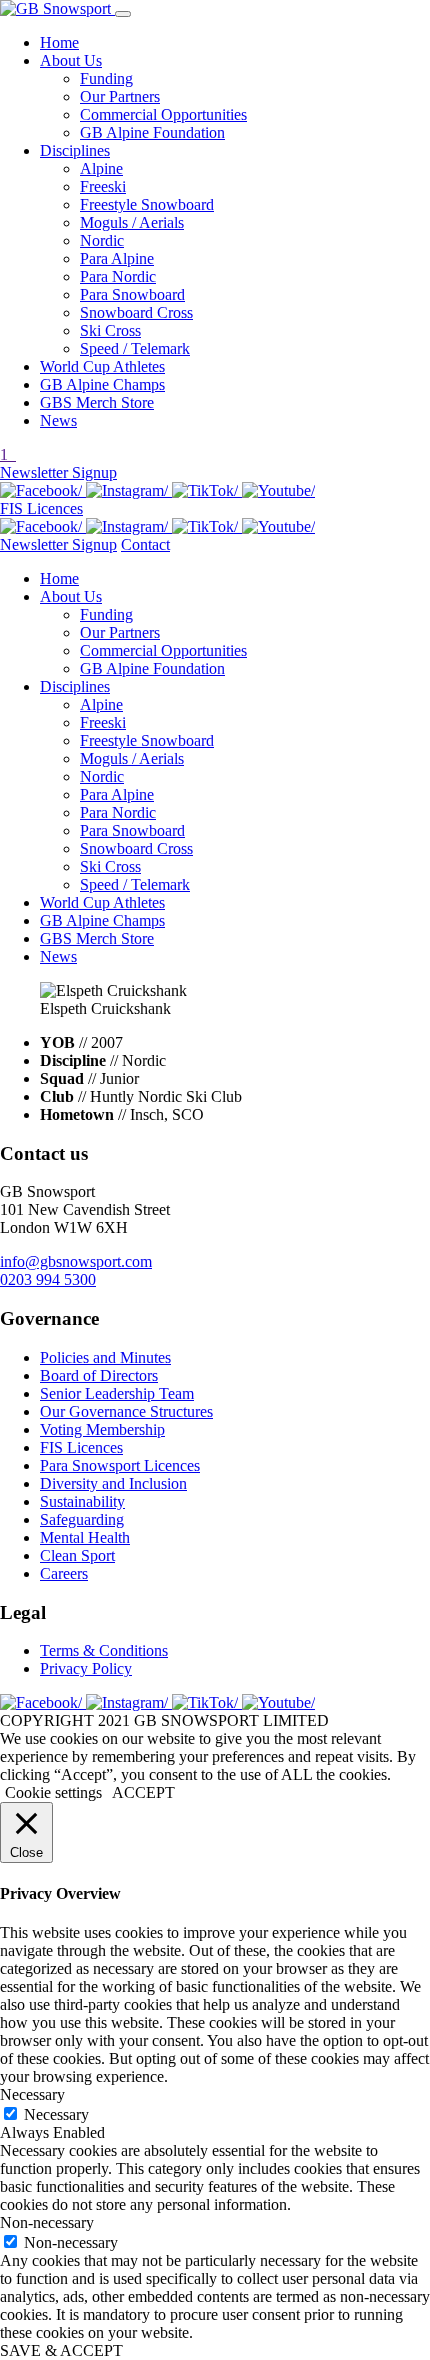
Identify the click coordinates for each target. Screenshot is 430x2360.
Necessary (56, 2114)
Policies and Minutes (105, 1357)
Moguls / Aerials (132, 222)
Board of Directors (99, 1375)
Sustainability (82, 1501)
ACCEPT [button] (143, 1792)
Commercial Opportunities (163, 114)
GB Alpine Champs (102, 384)
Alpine (101, 168)
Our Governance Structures (126, 1411)
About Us (71, 60)
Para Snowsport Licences (120, 1465)
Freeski (103, 186)
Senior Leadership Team (117, 1393)
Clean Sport (77, 1555)
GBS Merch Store (97, 402)
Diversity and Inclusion (113, 1483)
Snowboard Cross (136, 312)
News (58, 420)
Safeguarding (82, 1519)
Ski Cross (110, 330)
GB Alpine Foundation (152, 132)
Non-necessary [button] (47, 2222)
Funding (106, 78)
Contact (145, 544)
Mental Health (85, 1537)
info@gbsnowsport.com (76, 1261)
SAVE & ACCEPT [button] (61, 2350)
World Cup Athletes (102, 366)
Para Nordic (118, 276)
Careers (64, 1573)
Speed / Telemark (135, 348)
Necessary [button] (32, 2094)
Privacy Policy (86, 1668)
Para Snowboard (132, 294)
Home (59, 42)
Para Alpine (117, 258)
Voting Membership (102, 1429)
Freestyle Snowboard (147, 204)
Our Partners (120, 96)
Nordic (102, 240)
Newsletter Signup (58, 472)
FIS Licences (41, 508)
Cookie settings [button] (53, 1792)
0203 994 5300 (48, 1279)
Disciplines (75, 150)
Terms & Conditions (104, 1650)
